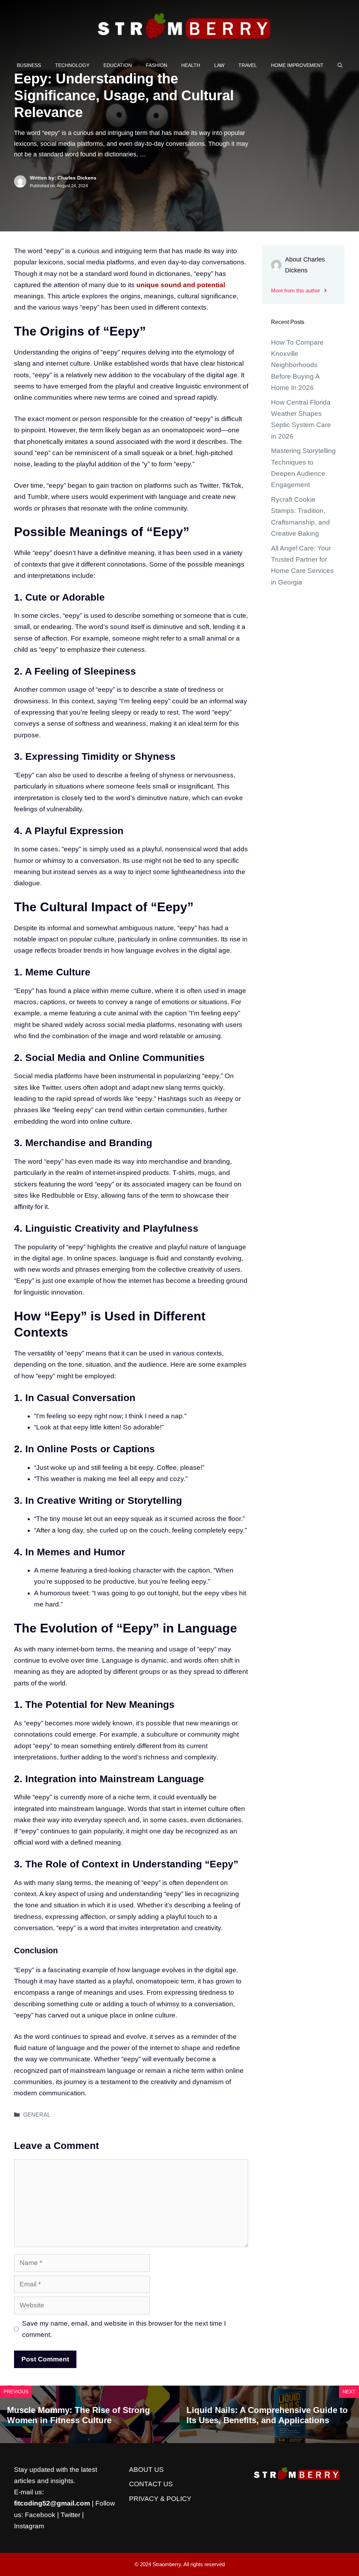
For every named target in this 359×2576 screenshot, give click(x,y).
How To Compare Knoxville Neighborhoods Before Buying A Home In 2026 (297, 365)
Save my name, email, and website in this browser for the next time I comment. (124, 2329)
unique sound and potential (181, 285)
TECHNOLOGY (72, 65)
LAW (219, 65)
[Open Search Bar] (340, 65)
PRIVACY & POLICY (160, 2499)
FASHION (157, 65)
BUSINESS (29, 65)
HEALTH (191, 65)
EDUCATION (118, 65)
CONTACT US (151, 2484)
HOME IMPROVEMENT (297, 65)
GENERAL (37, 2115)
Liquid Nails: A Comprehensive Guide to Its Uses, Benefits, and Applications (267, 2415)
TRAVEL (248, 65)
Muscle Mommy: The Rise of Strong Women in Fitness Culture (79, 2415)
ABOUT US (146, 2470)
